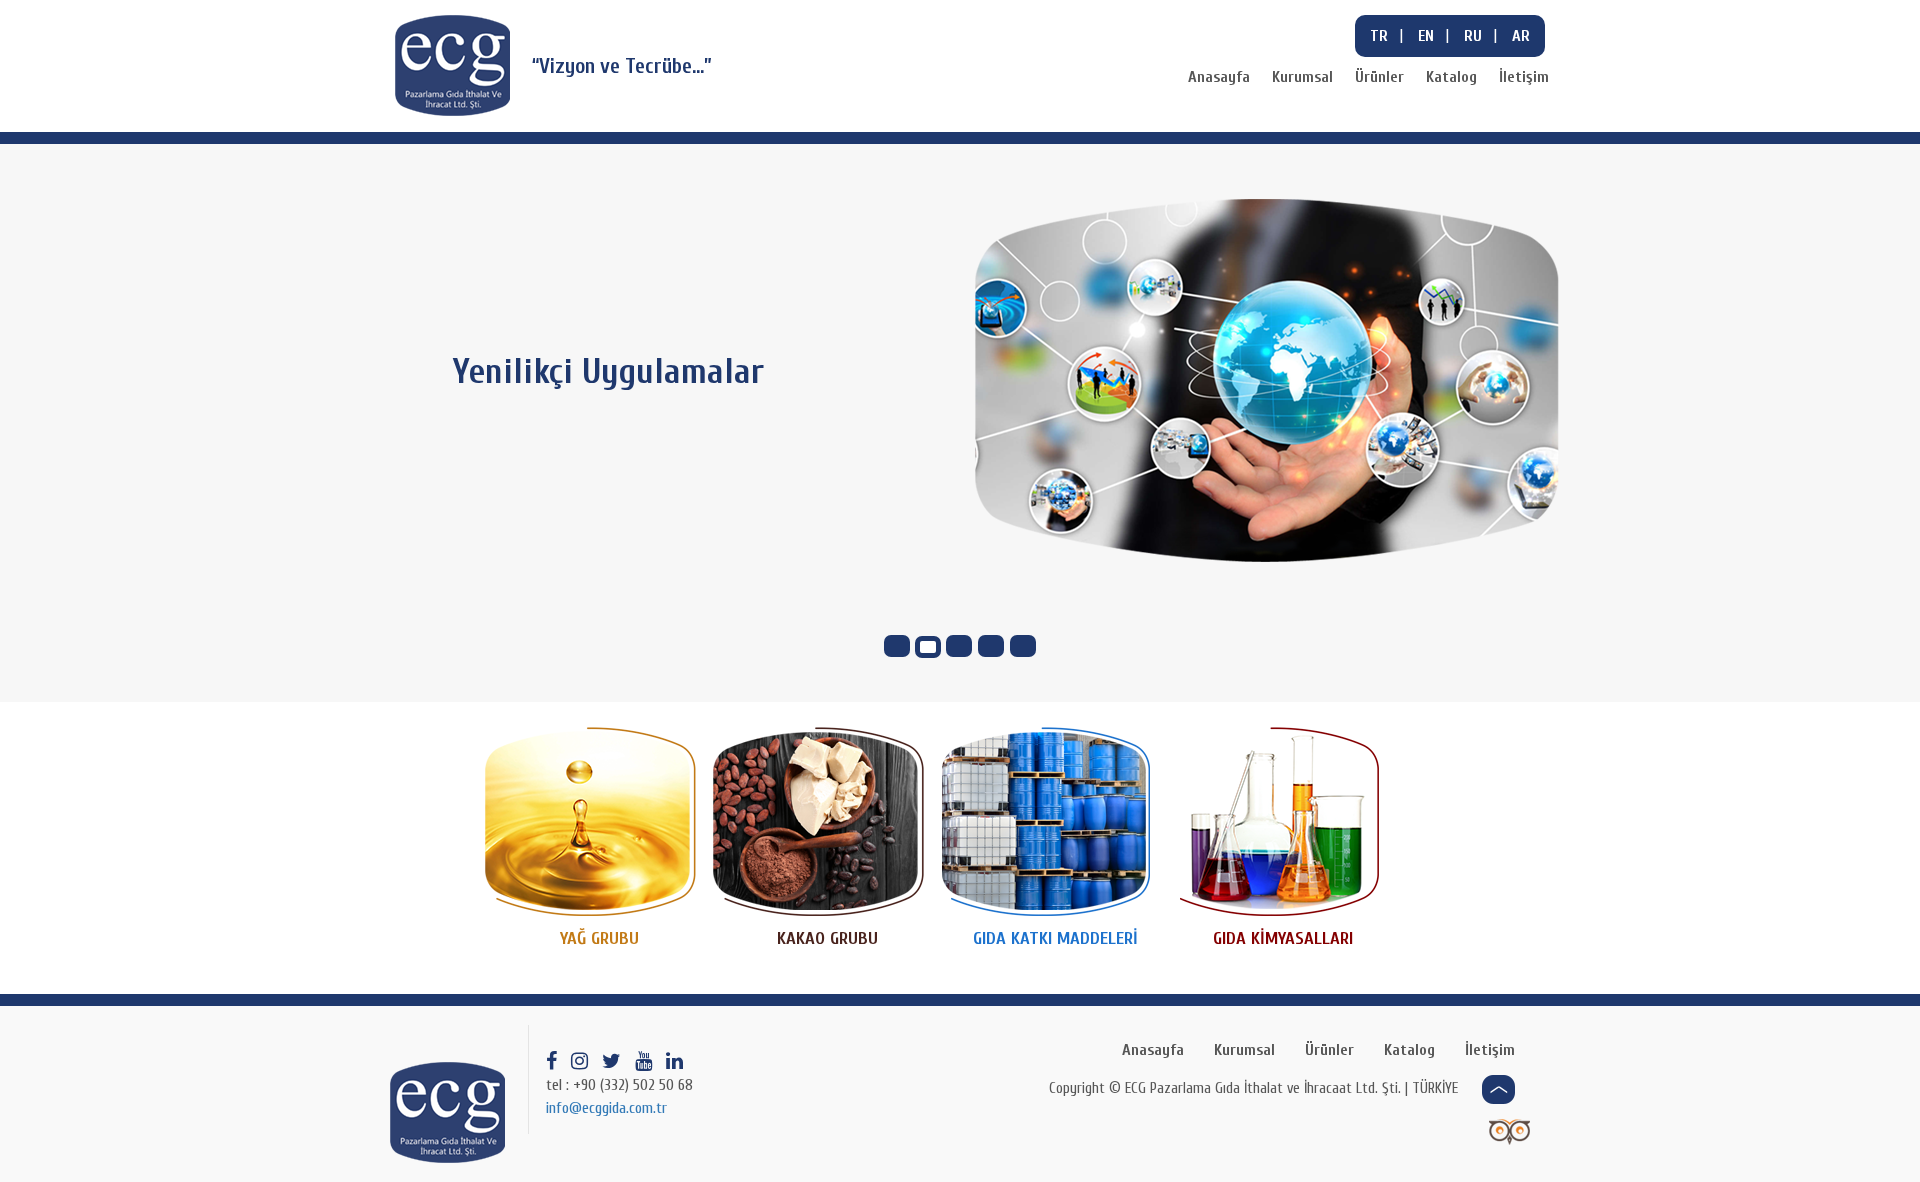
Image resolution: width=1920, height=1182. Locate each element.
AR (1521, 36)
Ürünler (1379, 77)
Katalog (1451, 77)
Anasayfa (1219, 77)
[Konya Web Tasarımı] (1509, 1131)
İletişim (1524, 77)
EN (1426, 36)
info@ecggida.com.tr (606, 1108)
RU (1473, 36)
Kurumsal (1302, 77)
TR (1379, 36)
